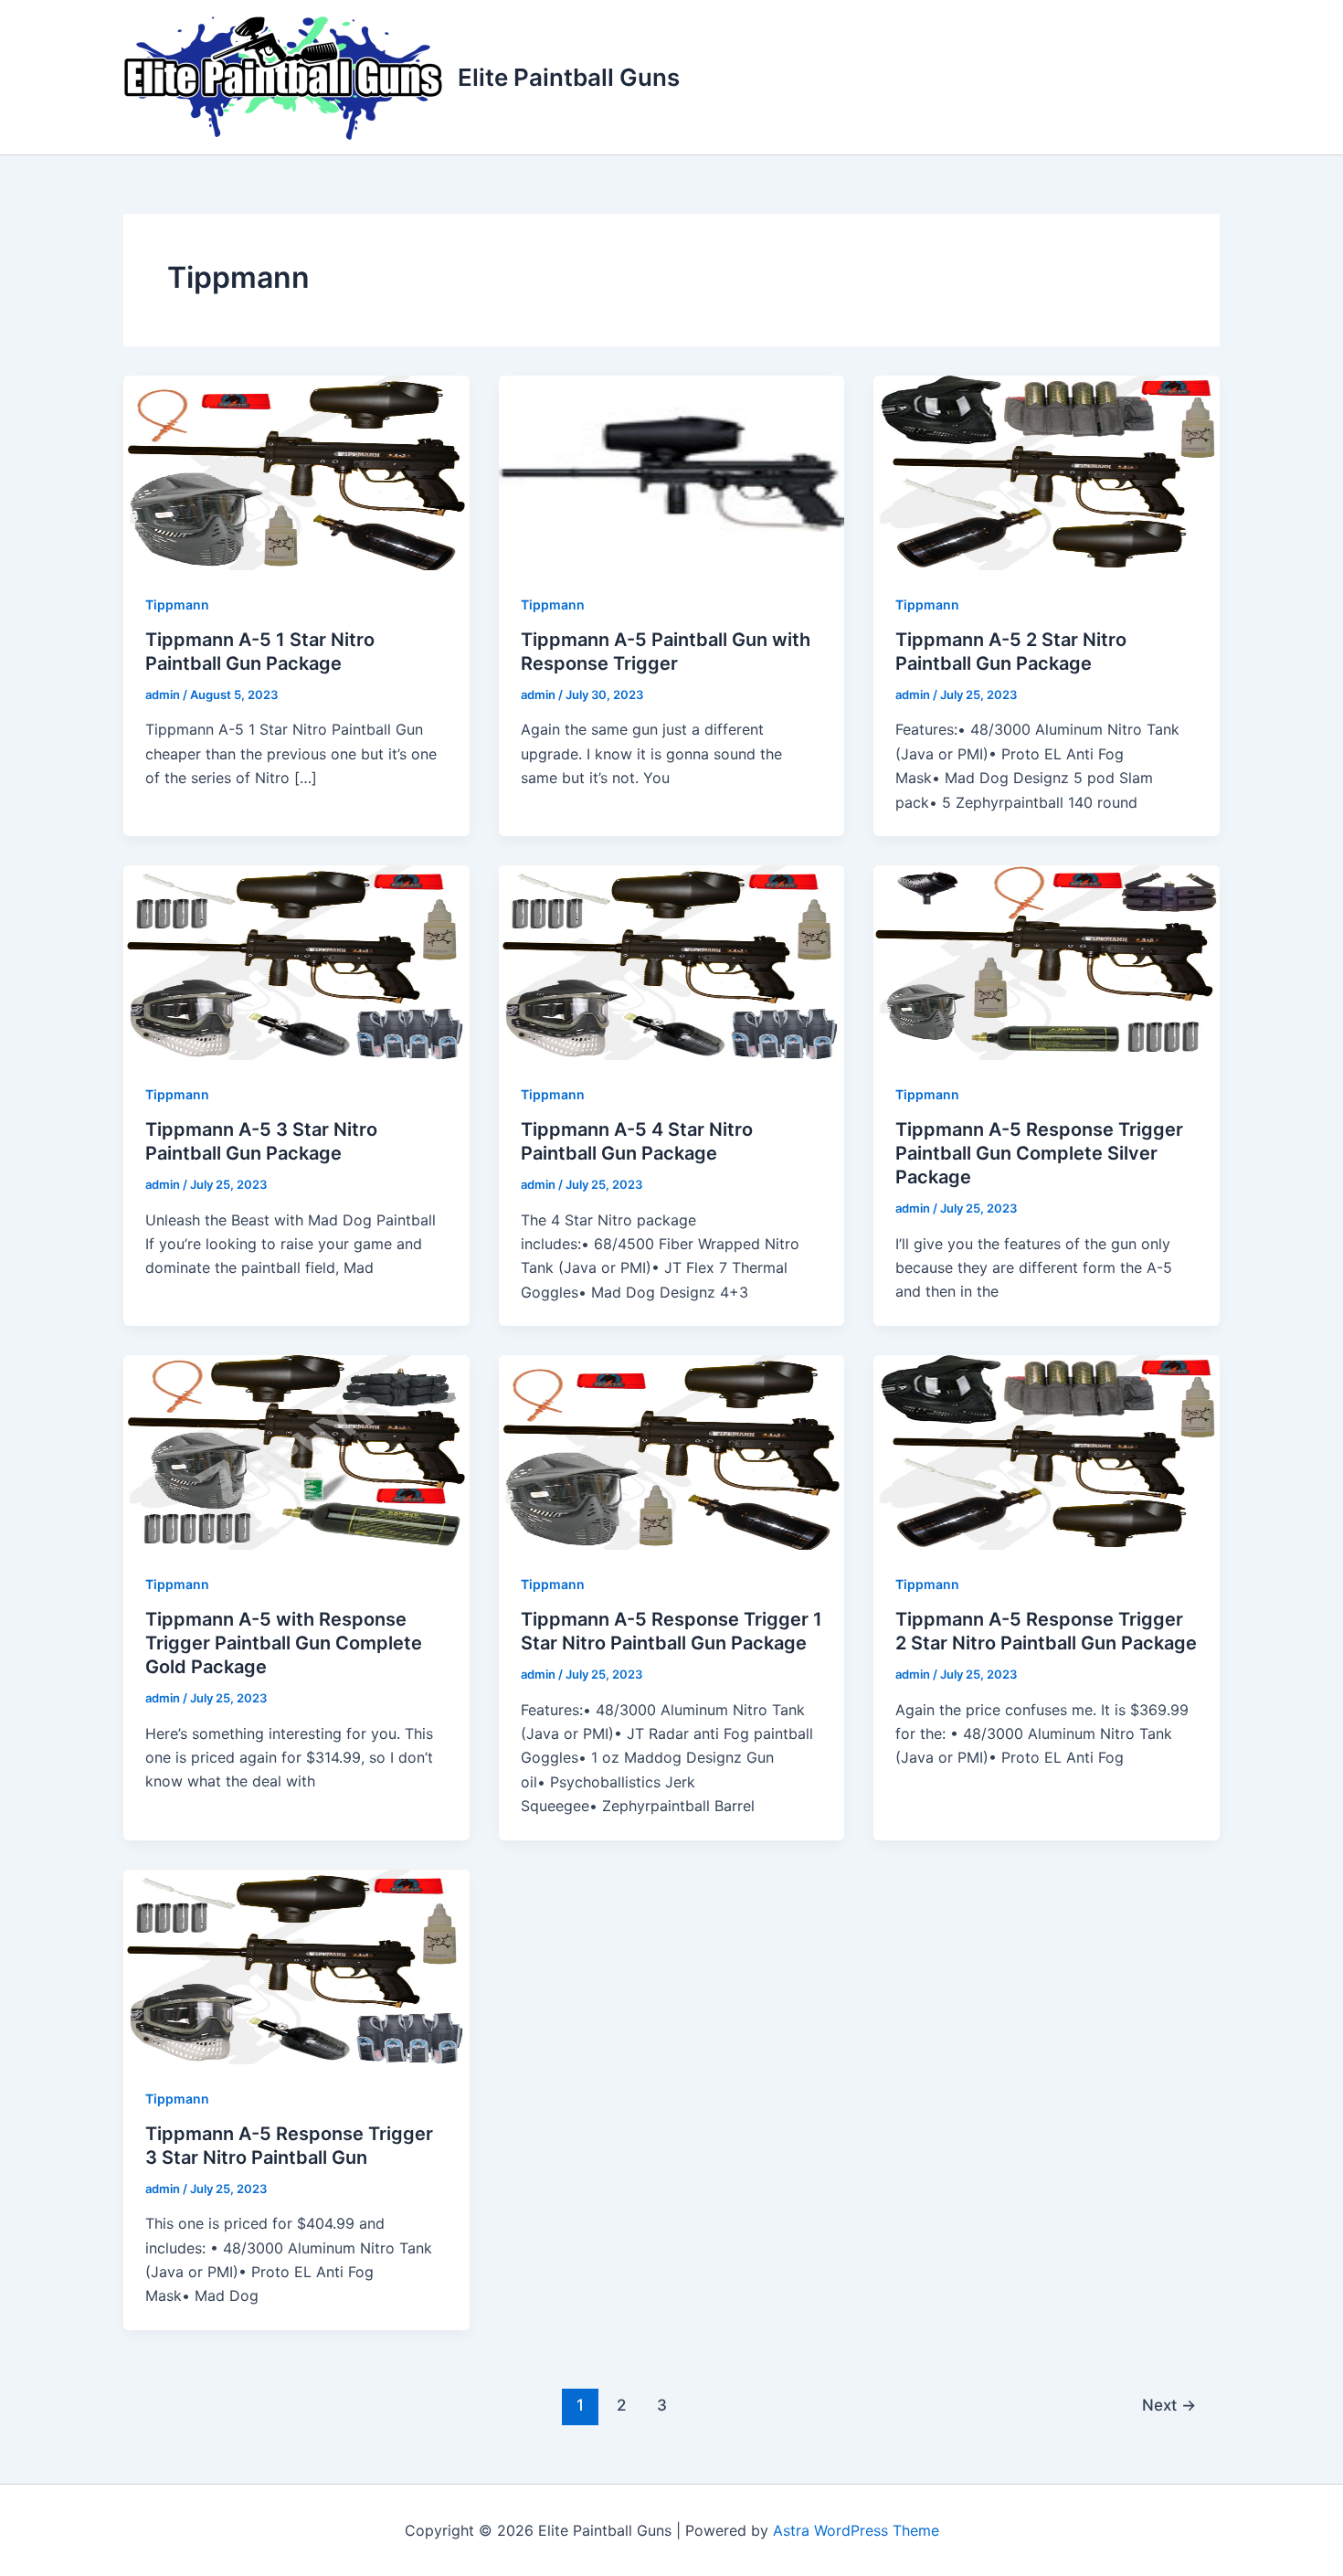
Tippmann (177, 604)
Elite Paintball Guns (569, 77)
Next (1169, 2405)
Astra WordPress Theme (856, 2530)
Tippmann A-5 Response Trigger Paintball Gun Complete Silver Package (1039, 1153)
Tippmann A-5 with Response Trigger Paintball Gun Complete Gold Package (284, 1643)
